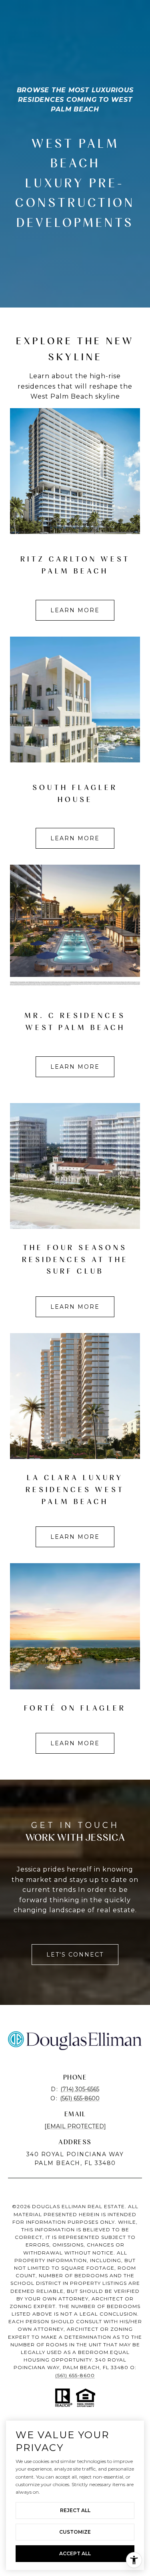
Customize (75, 2532)
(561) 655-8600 (80, 2098)
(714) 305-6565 (80, 2089)
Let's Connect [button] (75, 1955)
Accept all (75, 2553)
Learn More (75, 610)
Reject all (75, 2510)
